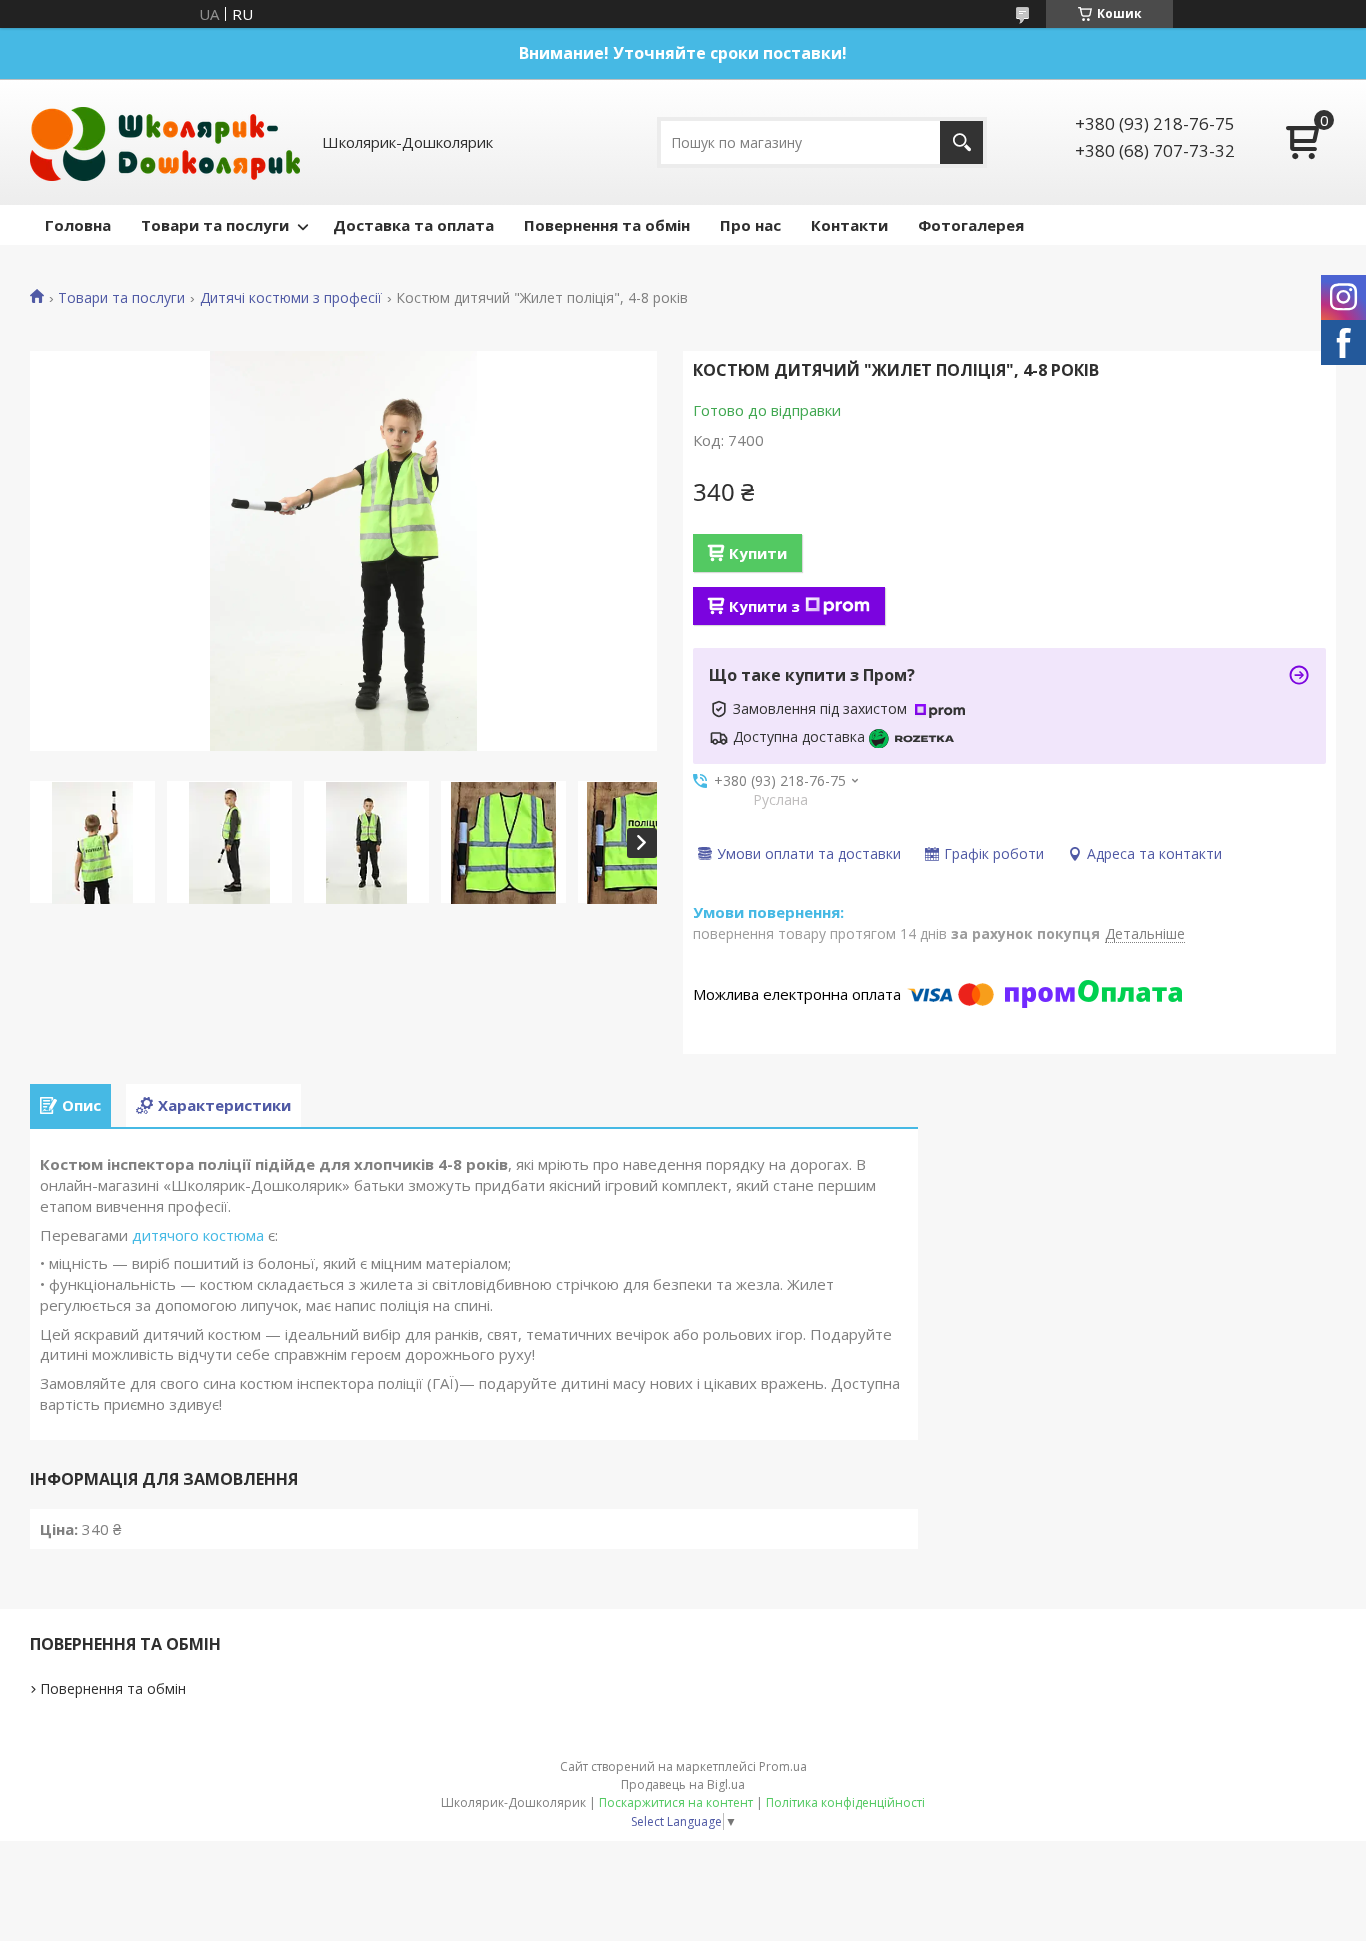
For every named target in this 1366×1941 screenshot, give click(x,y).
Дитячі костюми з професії (291, 298)
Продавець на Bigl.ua (683, 1784)
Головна (78, 225)
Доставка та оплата (413, 225)
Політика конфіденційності (845, 1802)
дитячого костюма (198, 1235)
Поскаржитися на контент (676, 1802)
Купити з (764, 606)
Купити (758, 553)
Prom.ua (783, 1766)
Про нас (750, 225)
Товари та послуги (215, 225)
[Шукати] (961, 142)
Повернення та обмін (607, 225)
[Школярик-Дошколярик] (165, 142)
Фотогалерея (971, 225)
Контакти (849, 225)
